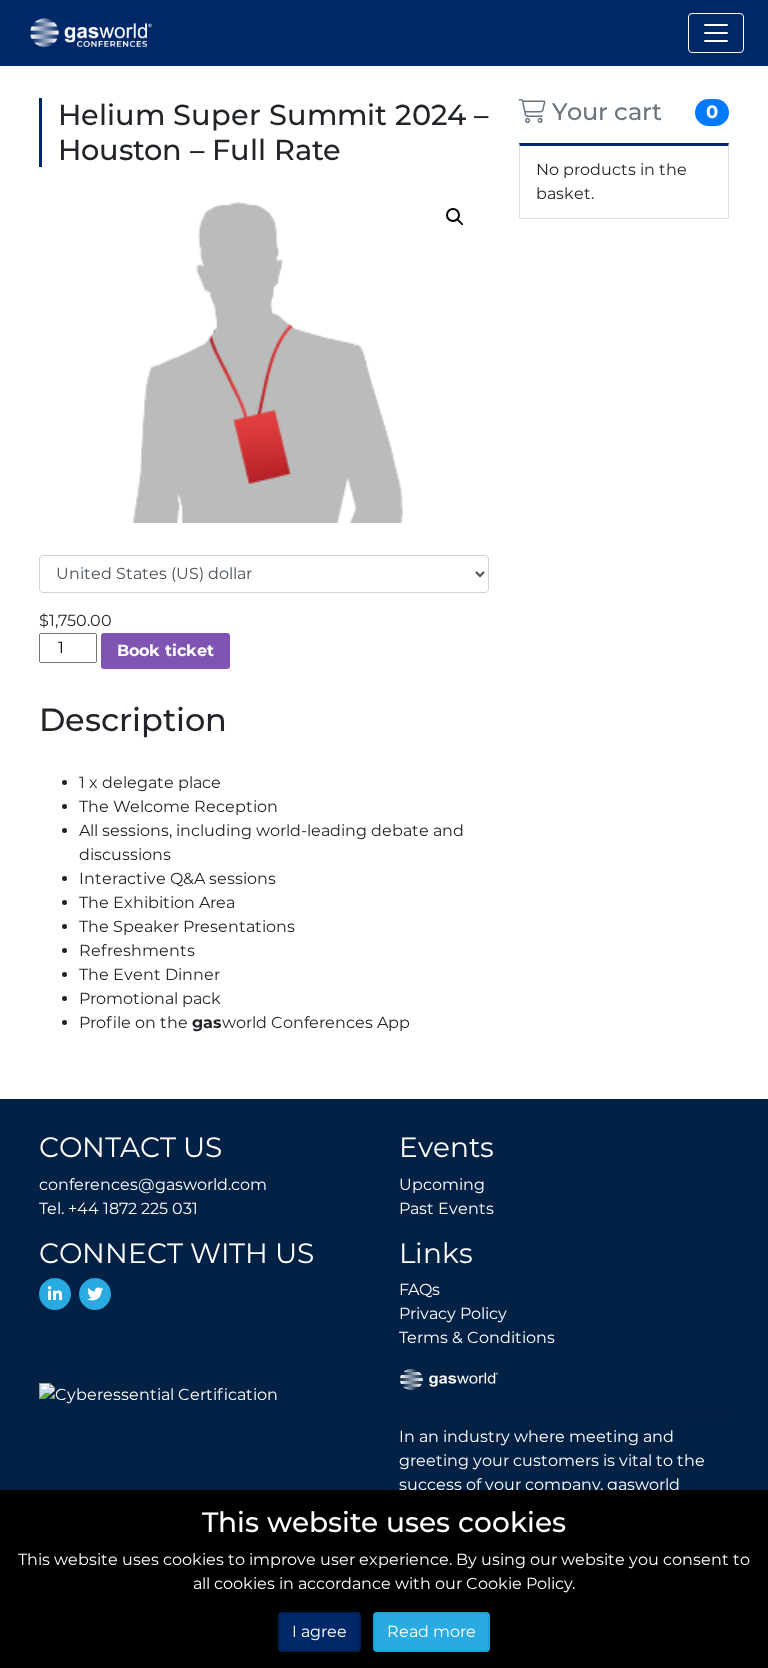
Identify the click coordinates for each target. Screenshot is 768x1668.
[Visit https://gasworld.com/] (449, 1377)
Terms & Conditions (477, 1337)
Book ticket (165, 650)
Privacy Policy (453, 1313)
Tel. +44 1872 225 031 (118, 1208)
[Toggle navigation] (716, 33)
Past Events (446, 1208)
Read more (431, 1631)
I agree (319, 1631)
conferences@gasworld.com (153, 1184)
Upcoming (442, 1184)
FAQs (419, 1289)
